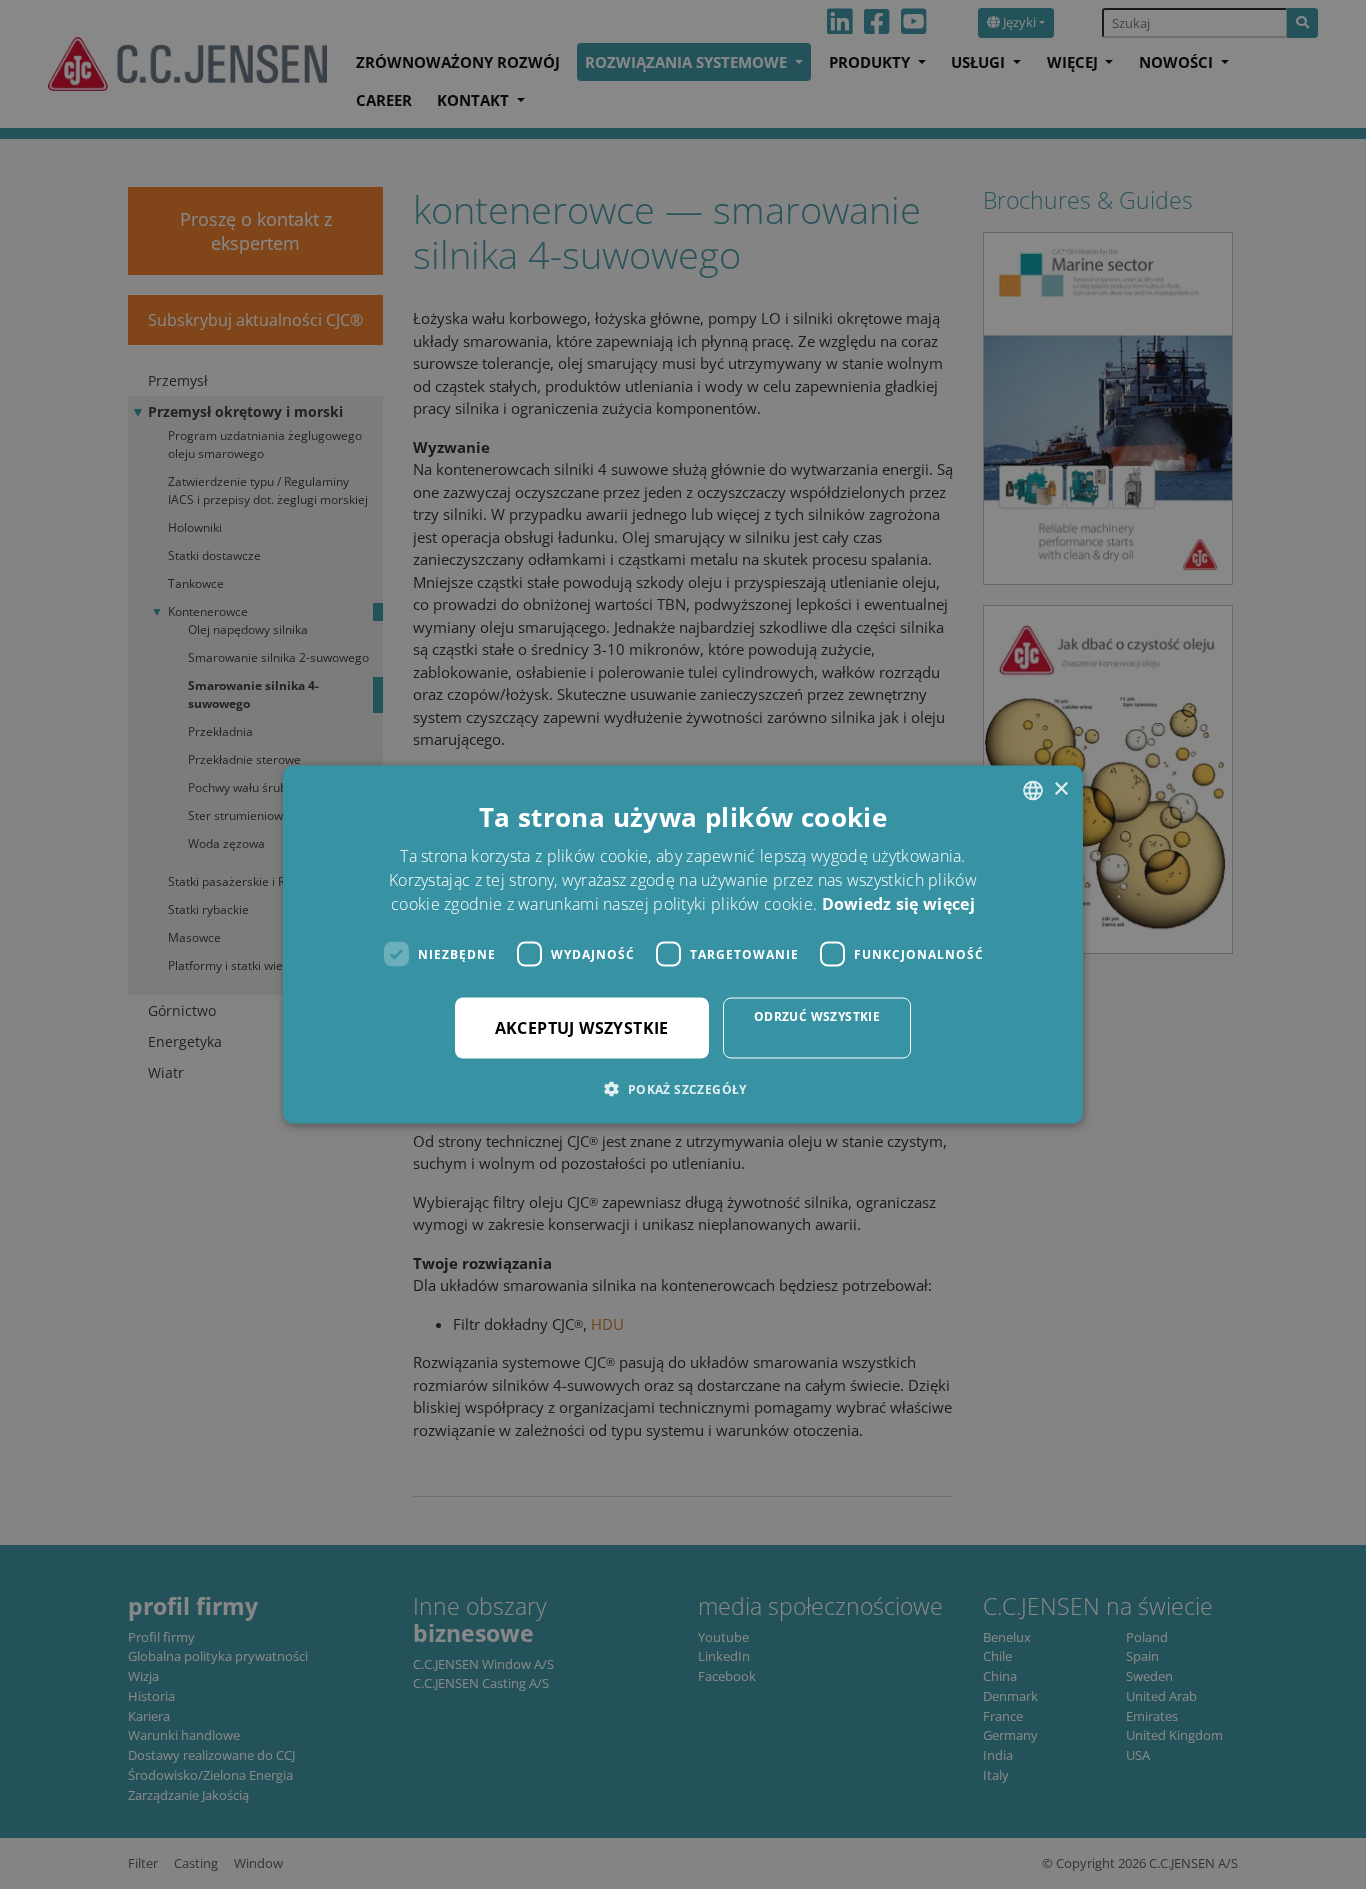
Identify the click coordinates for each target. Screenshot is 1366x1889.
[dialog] (683, 944)
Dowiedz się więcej (898, 904)
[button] (682, 1089)
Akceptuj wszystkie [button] (582, 1028)
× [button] (1060, 789)
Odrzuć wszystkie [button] (817, 1016)
